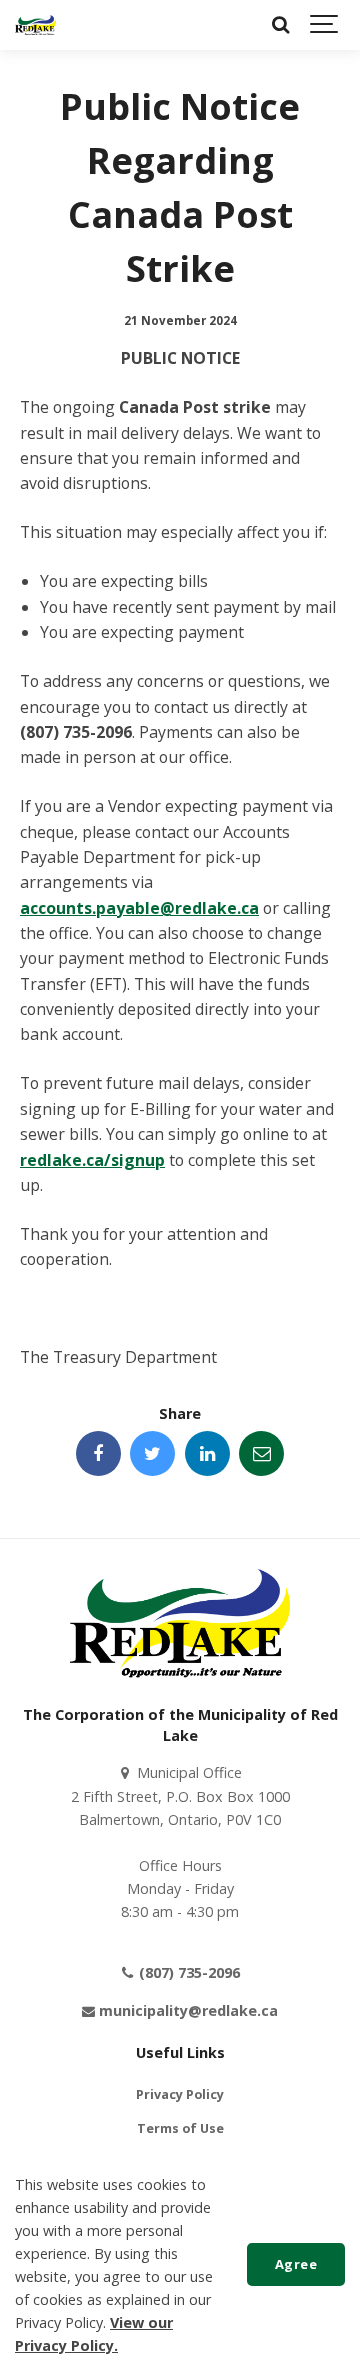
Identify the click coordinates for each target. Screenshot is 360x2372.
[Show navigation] (325, 25)
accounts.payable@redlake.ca (139, 908)
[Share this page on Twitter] (152, 1453)
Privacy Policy (180, 2094)
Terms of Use (180, 2128)
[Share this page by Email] (261, 1453)
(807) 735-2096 (187, 1972)
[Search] (280, 25)
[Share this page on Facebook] (98, 1453)
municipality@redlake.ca (186, 2010)
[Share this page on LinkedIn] (207, 1453)
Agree (296, 2264)
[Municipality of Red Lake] (35, 25)
